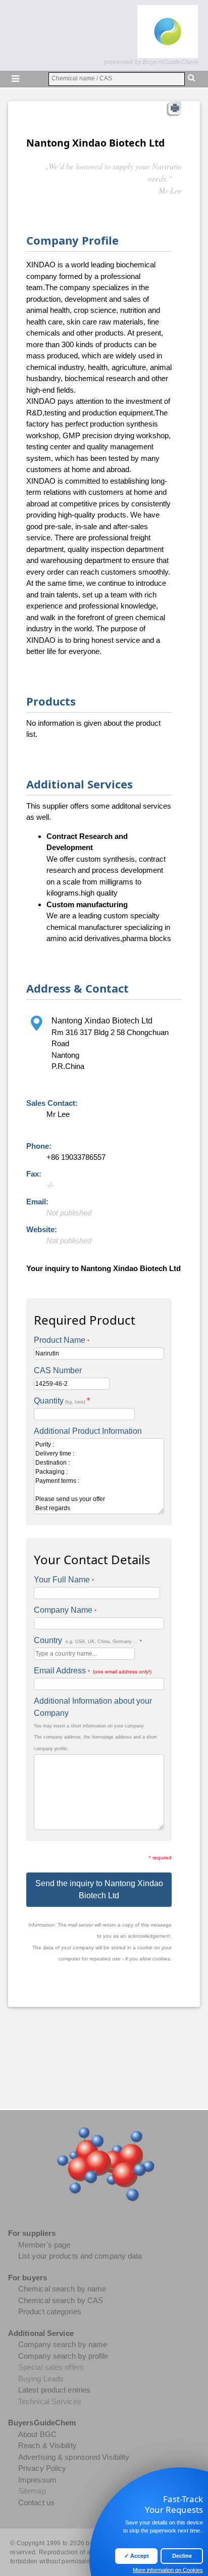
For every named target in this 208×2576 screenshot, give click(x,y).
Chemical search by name (62, 2289)
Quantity (62, 1401)
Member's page (44, 2245)
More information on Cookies (168, 2570)
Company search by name (63, 2344)
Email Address (93, 1671)
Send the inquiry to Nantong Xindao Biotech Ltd (99, 1889)
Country (88, 1640)
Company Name (65, 1610)
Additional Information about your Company (93, 1707)
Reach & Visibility (47, 2445)
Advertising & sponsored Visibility (74, 2457)
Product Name (62, 1340)
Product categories (50, 2311)
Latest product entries (54, 2390)
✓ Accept (137, 2556)
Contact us (36, 2502)
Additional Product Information (88, 1431)
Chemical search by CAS (61, 2300)
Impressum (37, 2480)
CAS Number (58, 1370)
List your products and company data (80, 2256)
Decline (182, 2556)
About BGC (37, 2434)
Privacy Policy (42, 2468)
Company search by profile (63, 2356)
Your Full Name (64, 1580)
